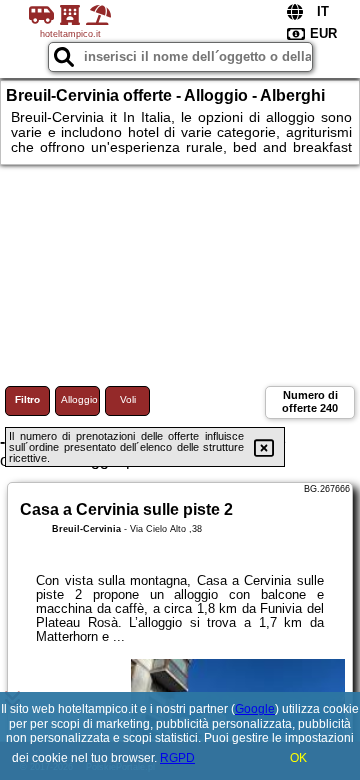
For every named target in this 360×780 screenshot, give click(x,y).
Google (255, 709)
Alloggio (79, 399)
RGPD (177, 758)
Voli (128, 399)
